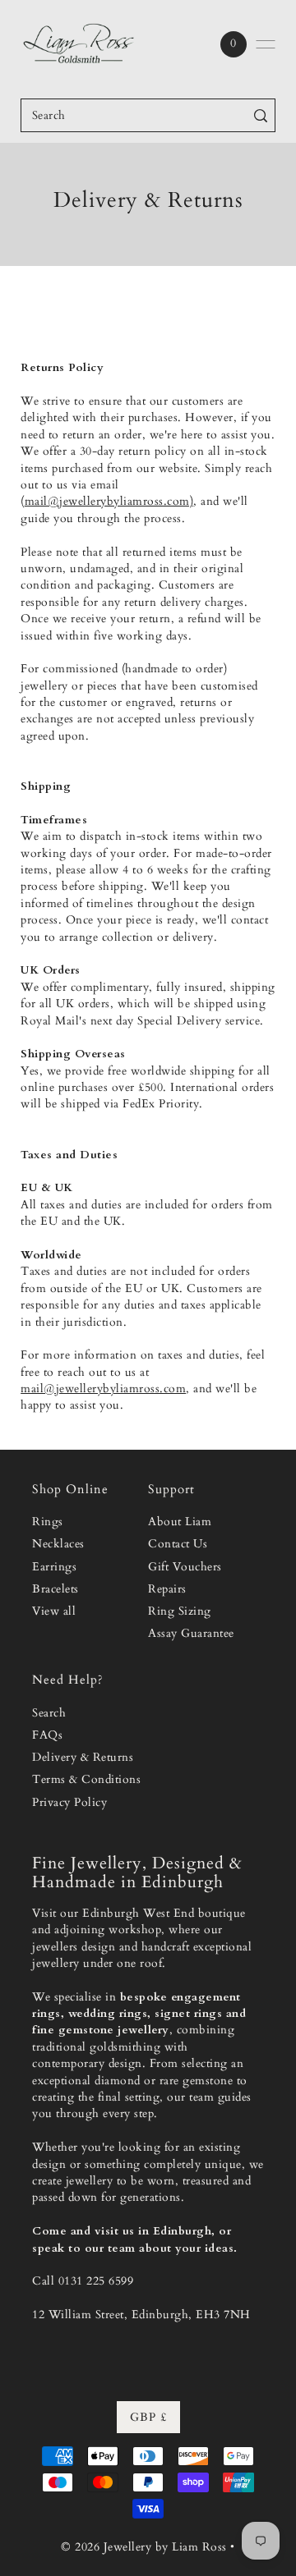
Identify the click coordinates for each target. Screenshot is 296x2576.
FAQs (47, 1735)
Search (49, 1713)
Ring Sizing (180, 1611)
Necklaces (58, 1544)
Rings (48, 1522)
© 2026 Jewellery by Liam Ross (144, 2547)
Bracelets (55, 1589)
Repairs (167, 1589)
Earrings (54, 1567)
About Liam (180, 1522)
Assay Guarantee (191, 1634)
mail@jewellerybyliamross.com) (109, 502)
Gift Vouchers (185, 1567)
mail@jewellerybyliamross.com (103, 1389)
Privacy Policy (69, 1803)
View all (54, 1611)
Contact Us (178, 1544)
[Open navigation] (266, 44)
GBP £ (148, 2417)
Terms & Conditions (86, 1780)
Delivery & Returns (83, 1758)
